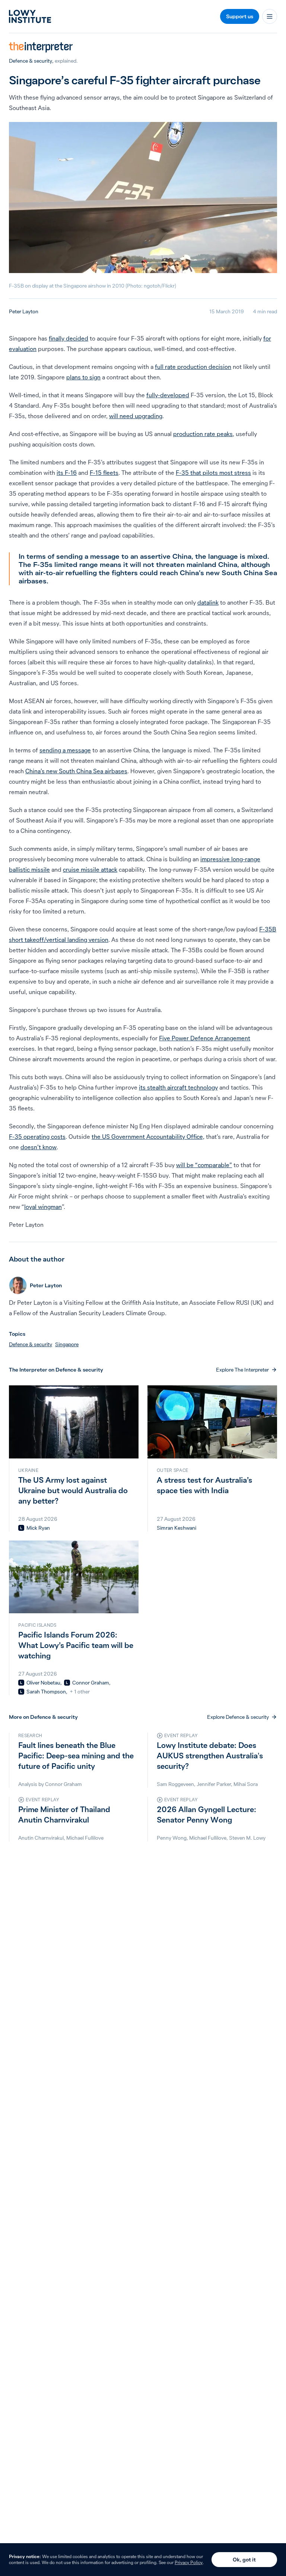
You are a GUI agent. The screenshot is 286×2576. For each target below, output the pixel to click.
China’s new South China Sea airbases (76, 771)
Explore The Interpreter (242, 1370)
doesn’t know (39, 1147)
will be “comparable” (204, 1165)
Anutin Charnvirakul (41, 1838)
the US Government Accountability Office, (148, 1137)
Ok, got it (244, 2560)
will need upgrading (136, 416)
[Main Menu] (270, 16)
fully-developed (168, 395)
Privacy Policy (189, 2562)
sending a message (65, 750)
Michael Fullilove (85, 1838)
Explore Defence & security (238, 1717)
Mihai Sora (246, 1784)
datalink (208, 602)
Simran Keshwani (177, 1528)
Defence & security (31, 61)
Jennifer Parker (214, 1784)
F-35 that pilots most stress (213, 473)
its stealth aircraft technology (178, 1087)
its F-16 (67, 473)
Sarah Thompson (46, 1692)
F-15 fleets (104, 473)
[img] (21, 1528)
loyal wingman (43, 1207)
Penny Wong (172, 1838)
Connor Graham (91, 1683)
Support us (240, 16)
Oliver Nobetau (43, 1683)
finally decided (69, 338)
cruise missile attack (90, 869)
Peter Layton (24, 311)
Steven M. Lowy (247, 1838)
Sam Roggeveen (175, 1784)
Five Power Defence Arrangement (205, 1038)
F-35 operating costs (37, 1137)
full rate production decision (193, 367)
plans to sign (83, 377)
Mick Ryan (38, 1528)
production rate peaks (203, 434)
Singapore (67, 1344)
